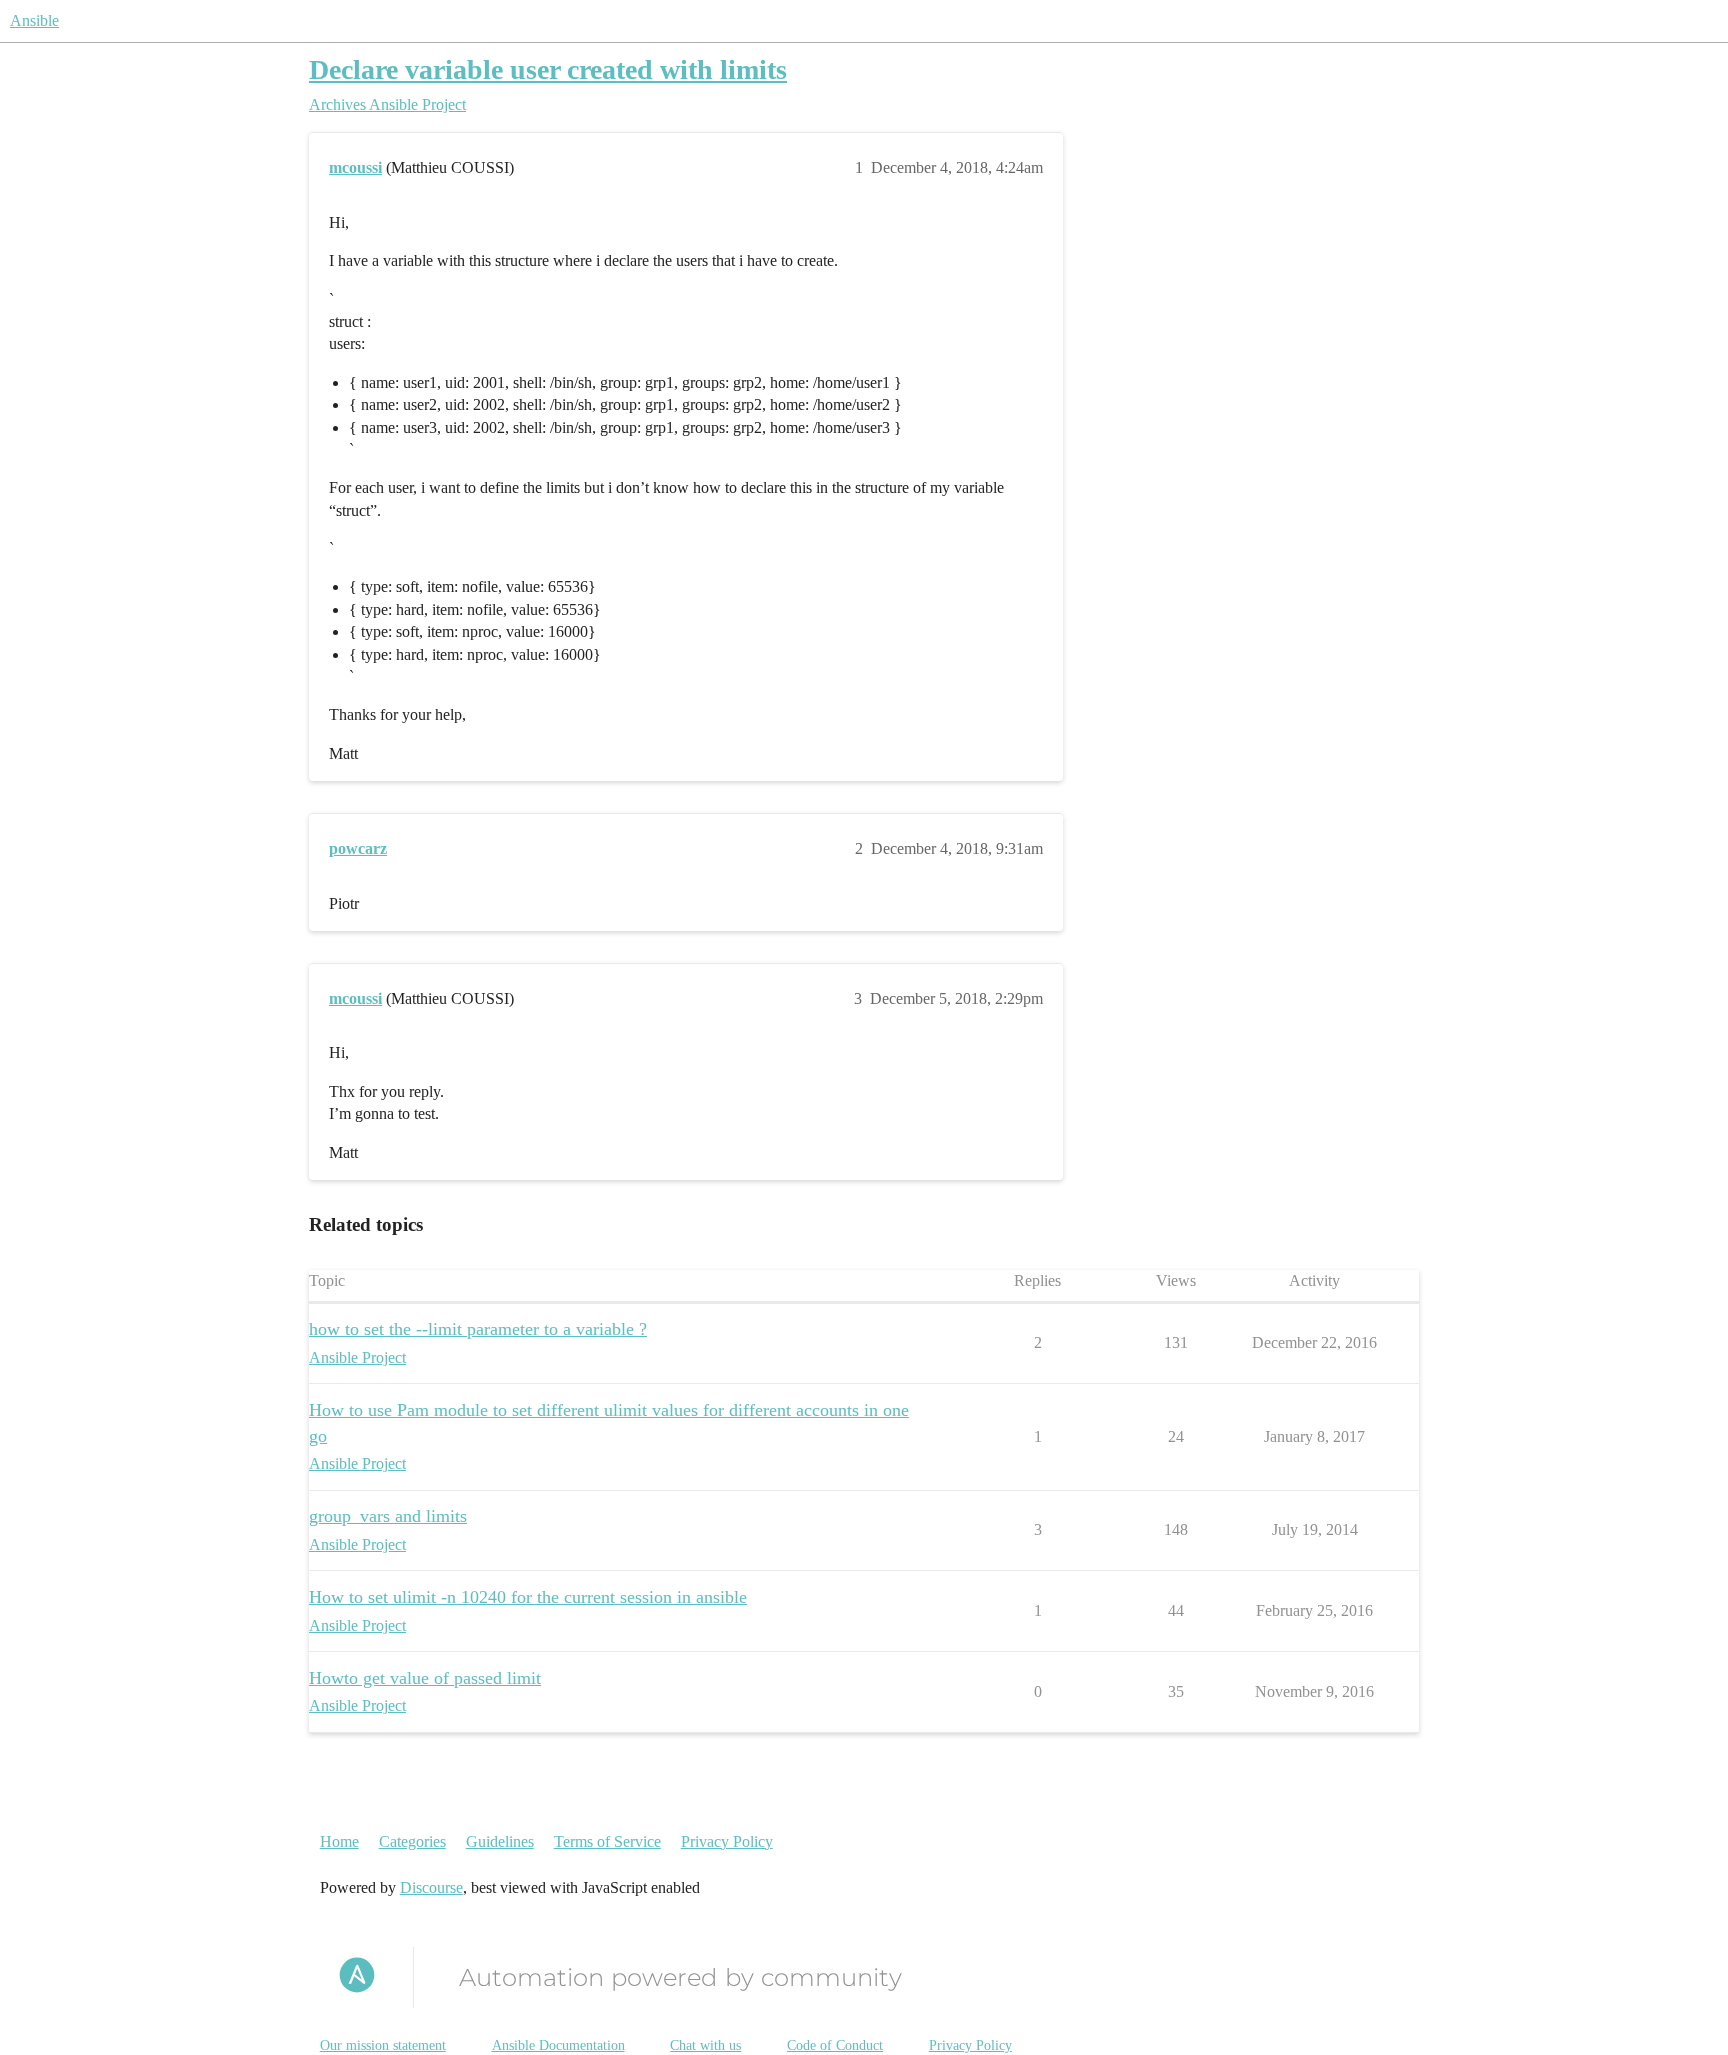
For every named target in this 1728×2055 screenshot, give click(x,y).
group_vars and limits (388, 1516)
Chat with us (705, 2045)
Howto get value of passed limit (425, 1678)
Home (339, 1841)
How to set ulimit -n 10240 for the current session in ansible (528, 1597)
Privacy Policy (727, 1841)
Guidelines (500, 1841)
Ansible (34, 20)
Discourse (431, 1887)
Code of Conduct (835, 2045)
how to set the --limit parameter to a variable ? (478, 1329)
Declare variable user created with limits (548, 69)
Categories (412, 1841)
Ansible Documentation (558, 2045)
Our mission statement (383, 2045)
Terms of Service (607, 1841)
